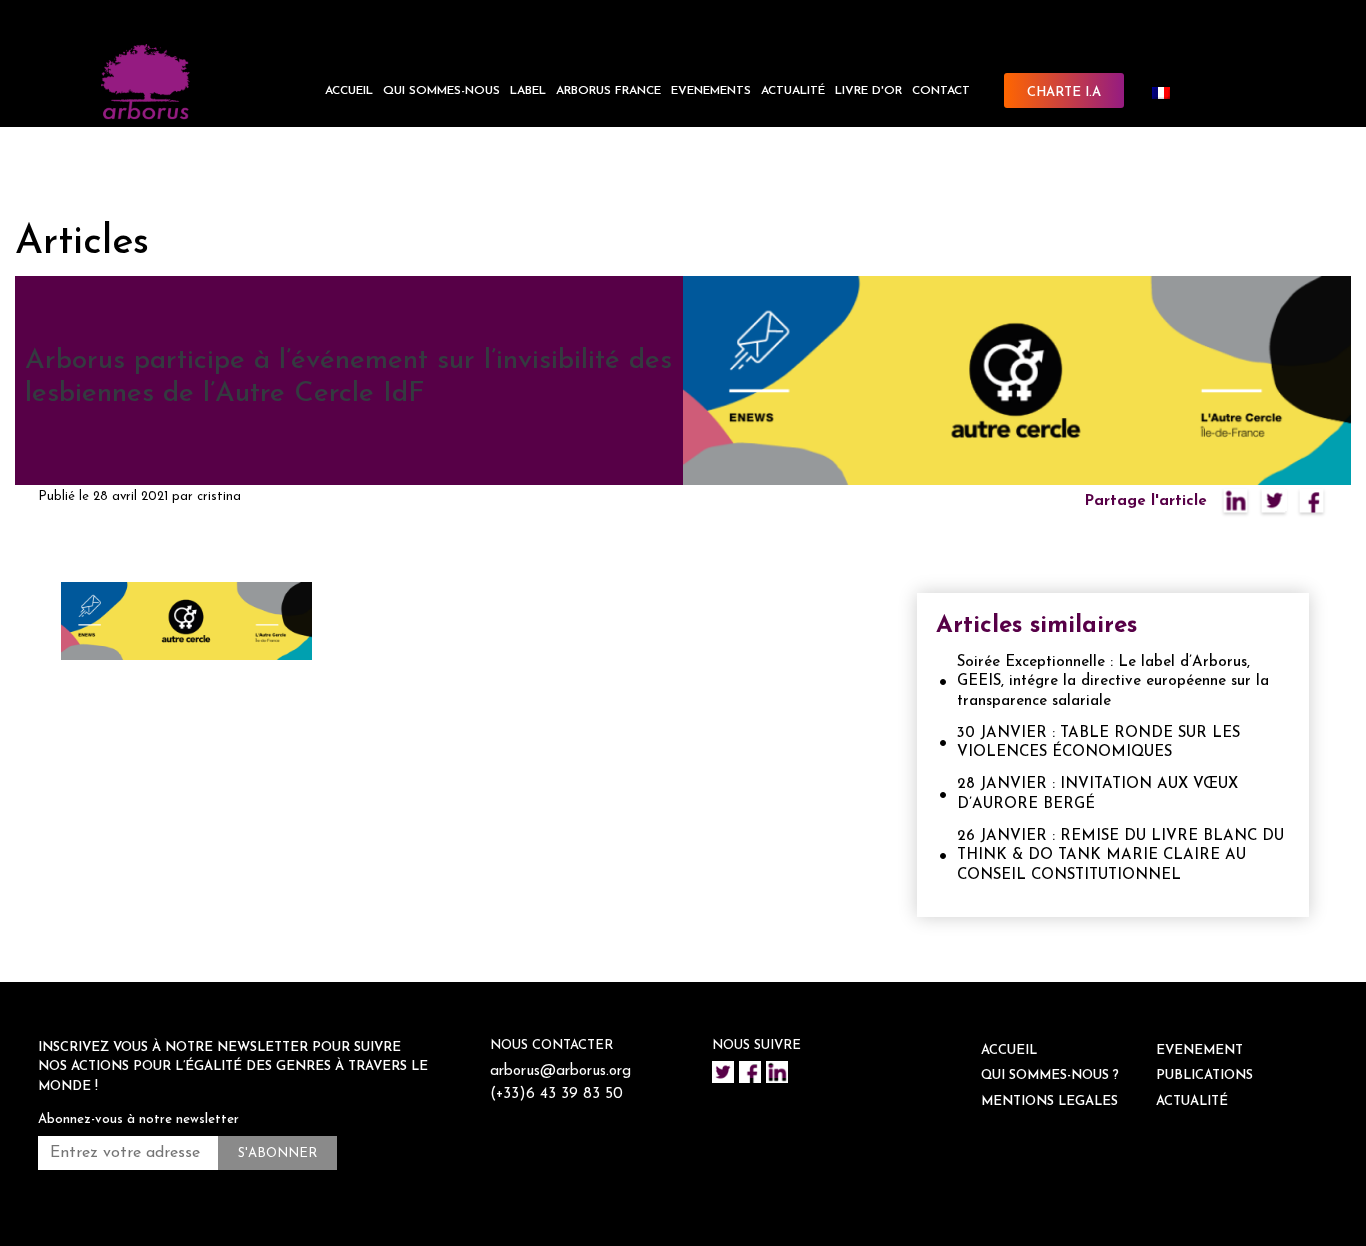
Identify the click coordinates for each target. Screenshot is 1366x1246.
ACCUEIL (349, 91)
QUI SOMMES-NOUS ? (1050, 1075)
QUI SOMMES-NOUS (441, 91)
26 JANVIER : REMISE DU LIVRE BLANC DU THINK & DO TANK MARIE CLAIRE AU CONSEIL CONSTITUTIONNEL (1120, 856)
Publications (1204, 1075)
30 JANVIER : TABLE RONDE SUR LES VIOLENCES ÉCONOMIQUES (1098, 743)
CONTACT (941, 91)
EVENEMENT (1199, 1050)
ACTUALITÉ (793, 91)
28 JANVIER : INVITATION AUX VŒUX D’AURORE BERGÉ (1097, 794)
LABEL (528, 91)
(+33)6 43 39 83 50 (556, 1094)
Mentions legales (1049, 1101)
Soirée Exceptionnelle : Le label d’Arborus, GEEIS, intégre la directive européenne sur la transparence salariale (1113, 682)
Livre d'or (868, 91)
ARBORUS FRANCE (608, 91)
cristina (219, 496)
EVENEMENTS (711, 91)
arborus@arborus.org (560, 1071)
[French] (1169, 93)
